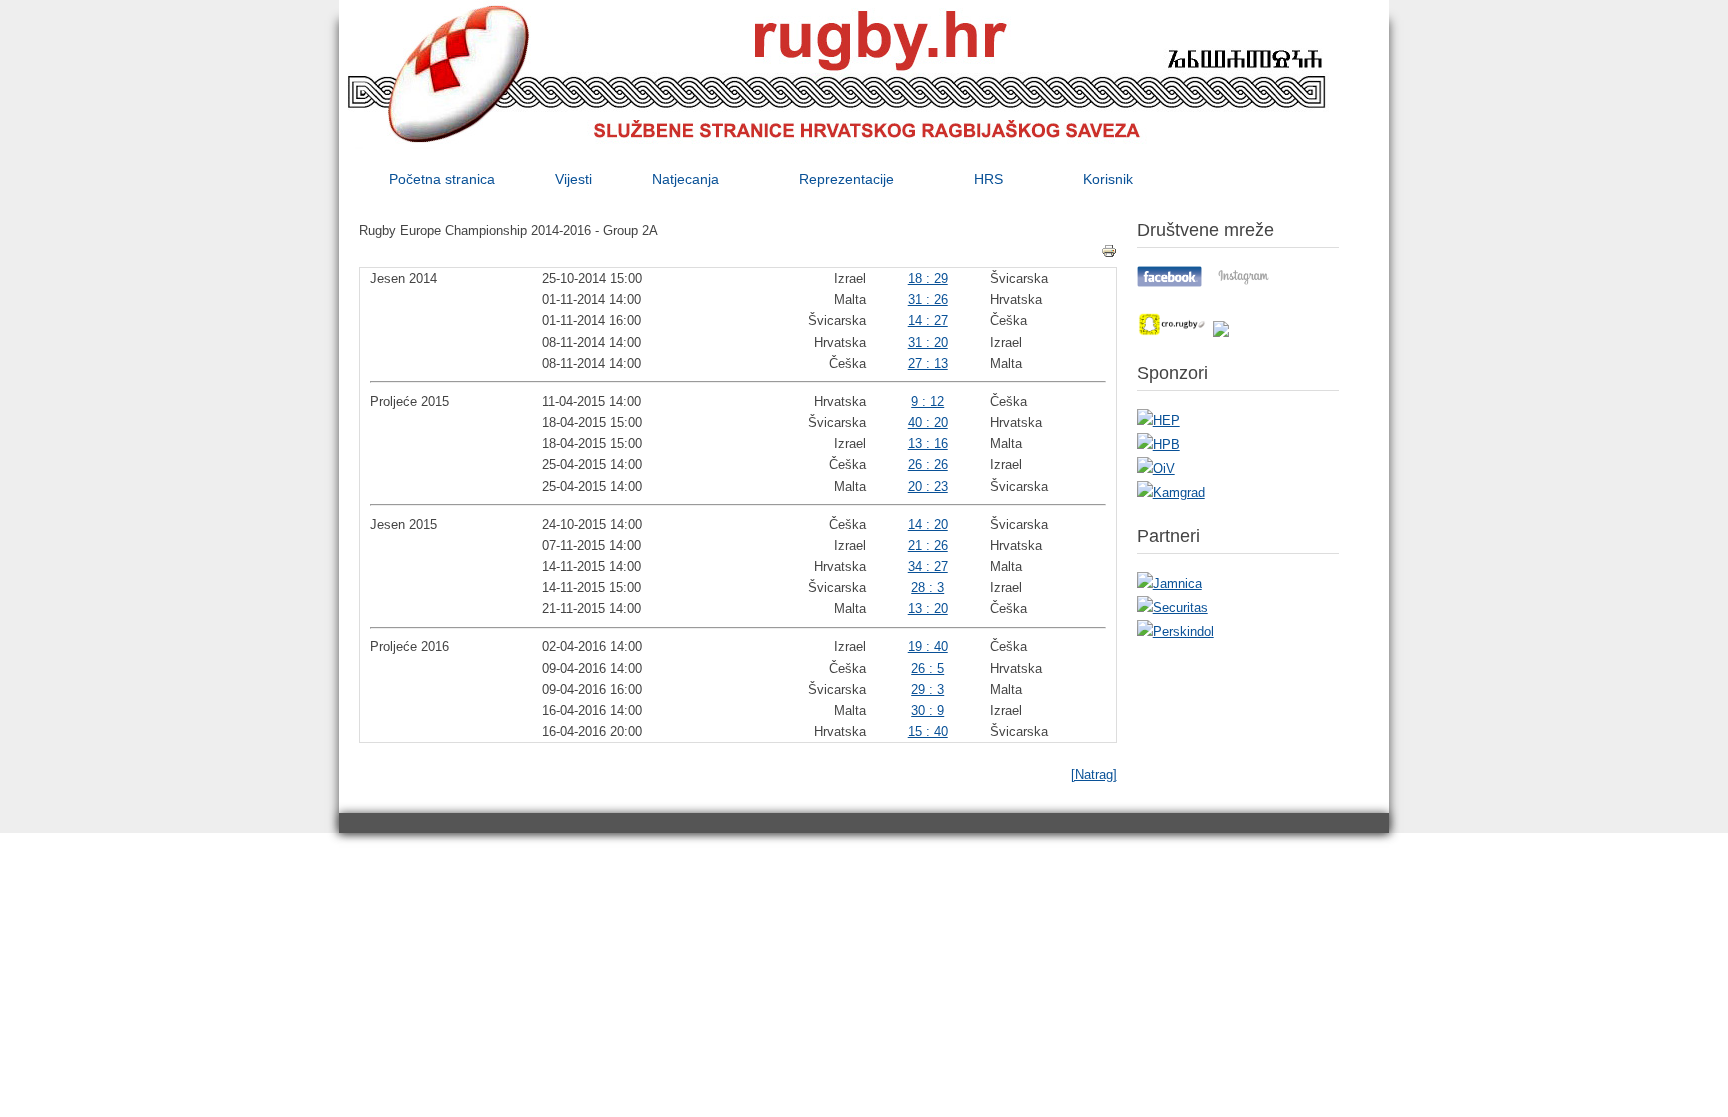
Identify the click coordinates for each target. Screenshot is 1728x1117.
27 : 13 (928, 363)
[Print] (1109, 251)
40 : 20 (928, 422)
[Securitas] (1172, 607)
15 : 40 (928, 731)
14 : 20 (928, 524)
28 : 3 (927, 587)
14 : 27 (928, 320)
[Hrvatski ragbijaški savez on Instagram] (1243, 282)
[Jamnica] (1169, 583)
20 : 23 (928, 486)
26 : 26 (928, 464)
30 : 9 (927, 710)
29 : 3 (927, 689)
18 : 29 (928, 278)
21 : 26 (928, 545)
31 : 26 (928, 299)
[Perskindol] (1175, 631)
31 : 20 (928, 342)
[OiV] (1156, 468)
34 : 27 (928, 566)
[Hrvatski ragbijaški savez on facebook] (1170, 282)
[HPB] (1158, 444)
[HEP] (1158, 420)
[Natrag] (1094, 774)
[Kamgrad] (1171, 492)
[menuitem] (442, 179)
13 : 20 (928, 608)
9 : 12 (927, 401)
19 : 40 (928, 646)
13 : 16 (928, 443)
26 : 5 (927, 668)
